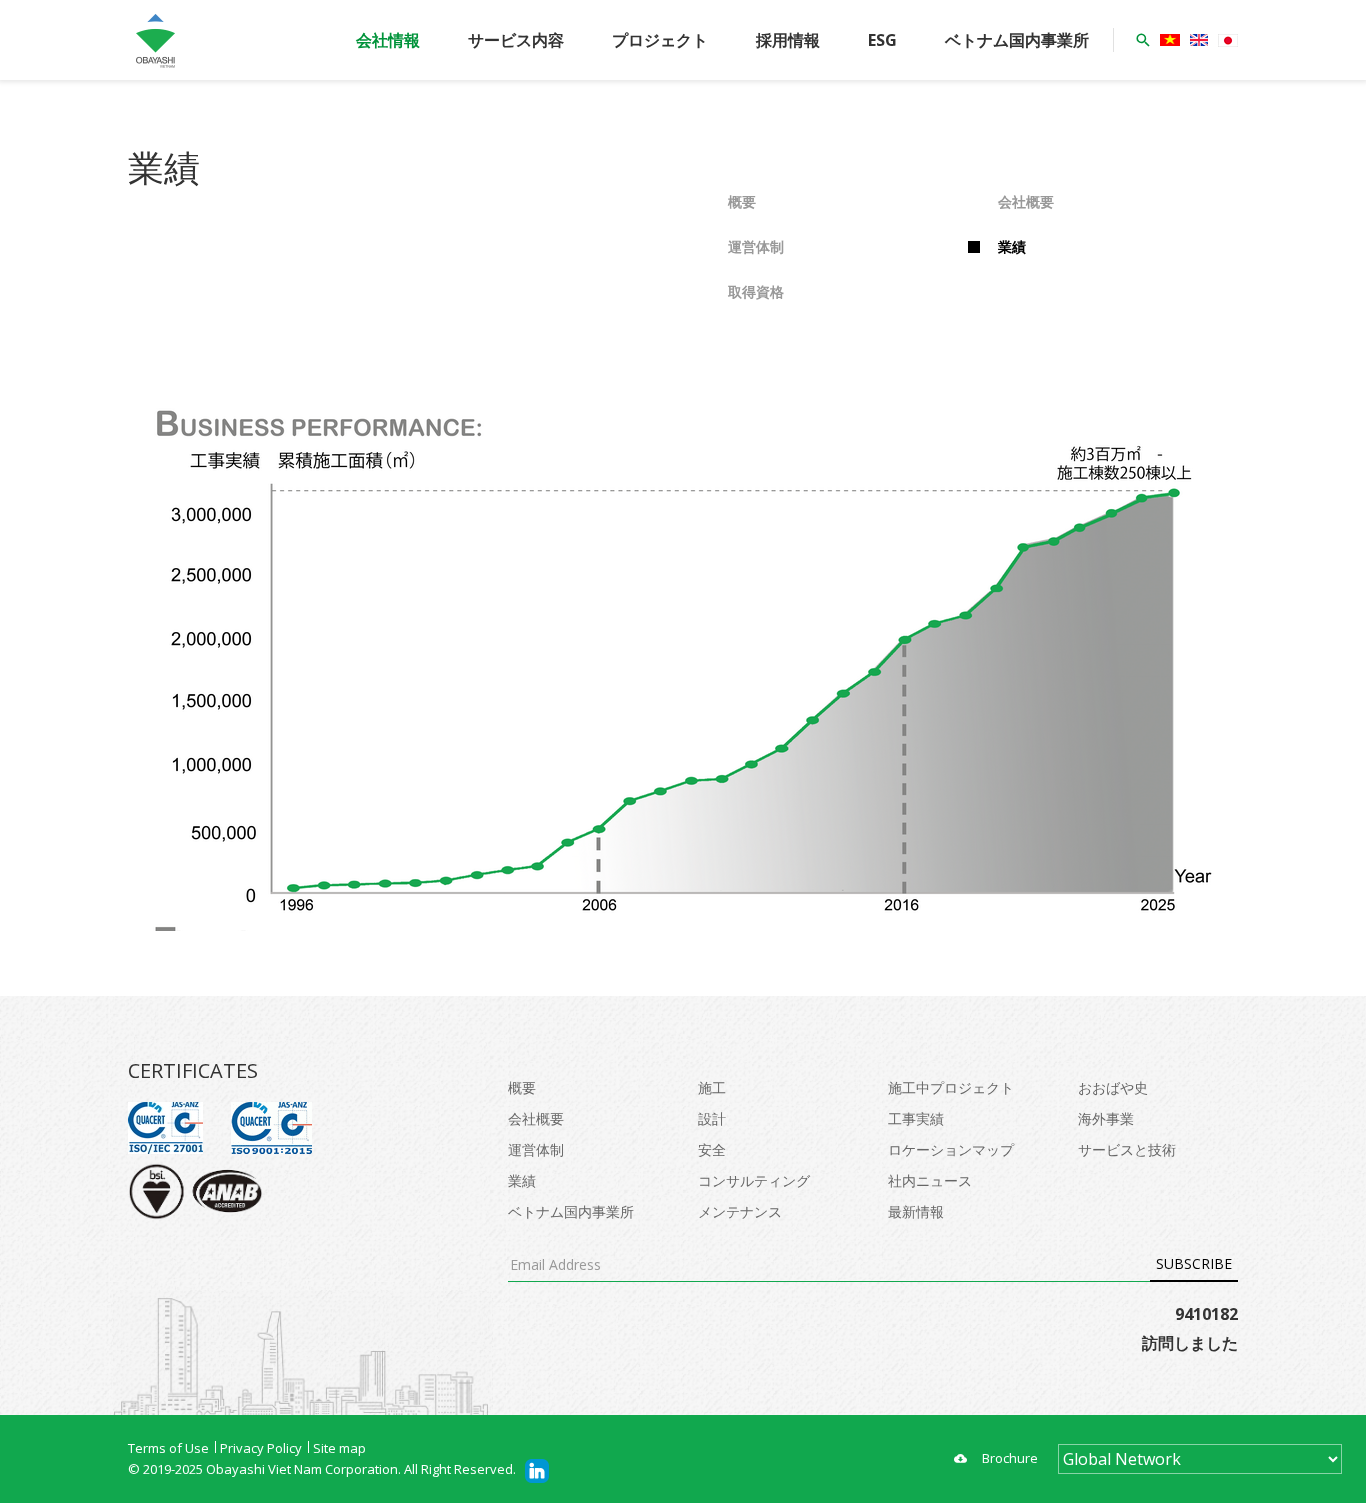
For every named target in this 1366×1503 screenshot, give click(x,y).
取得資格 (756, 291)
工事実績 (916, 1118)
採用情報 (788, 40)
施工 (712, 1087)
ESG (882, 40)
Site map (339, 1448)
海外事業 (1106, 1118)
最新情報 (916, 1211)
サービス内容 (516, 40)
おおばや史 (1113, 1087)
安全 (712, 1149)
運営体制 (756, 246)
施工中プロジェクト (951, 1087)
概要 (742, 201)
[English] (1199, 40)
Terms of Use (168, 1448)
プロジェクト (660, 40)
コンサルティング (754, 1180)
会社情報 (388, 40)
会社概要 (1026, 201)
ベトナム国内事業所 (1017, 40)
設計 (712, 1118)
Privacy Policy (261, 1448)
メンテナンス (740, 1211)
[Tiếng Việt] (1170, 40)
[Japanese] (1228, 40)
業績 (1012, 246)
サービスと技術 (1127, 1149)
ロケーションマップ (951, 1149)
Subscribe (1194, 1263)
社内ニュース (930, 1180)
